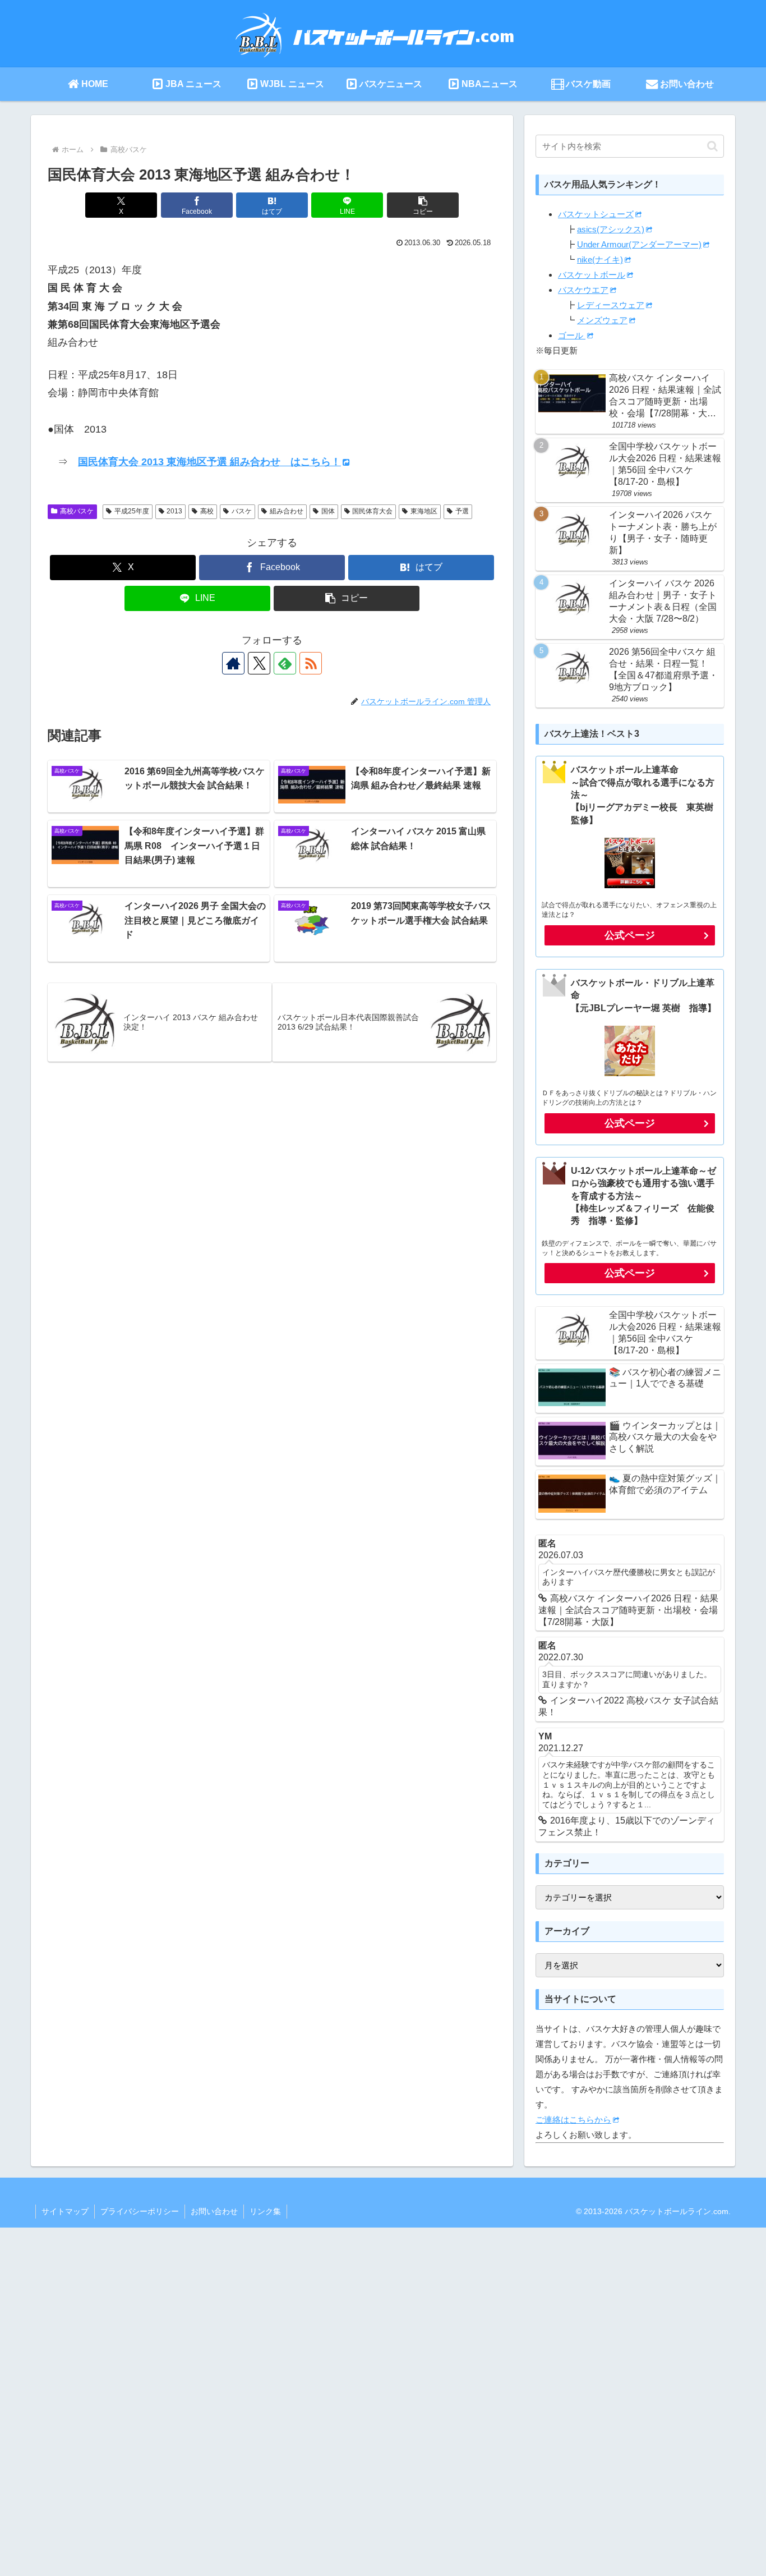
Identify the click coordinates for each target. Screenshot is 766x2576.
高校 (207, 511)
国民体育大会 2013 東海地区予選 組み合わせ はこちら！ (209, 462)
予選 (462, 511)
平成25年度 (132, 511)
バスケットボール (592, 275)
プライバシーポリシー (140, 2211)
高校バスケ (77, 511)
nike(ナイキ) (600, 260)
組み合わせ (287, 511)
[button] (423, 205)
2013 (174, 511)
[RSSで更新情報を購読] (311, 663)
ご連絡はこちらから (573, 2120)
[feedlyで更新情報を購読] (285, 663)
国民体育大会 (372, 511)
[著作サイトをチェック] (233, 663)
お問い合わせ (214, 2211)
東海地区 (424, 511)
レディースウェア (611, 305)
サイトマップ (65, 2211)
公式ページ (630, 935)
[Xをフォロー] (259, 663)
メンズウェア (602, 320)
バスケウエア (583, 290)
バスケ (242, 511)
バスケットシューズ (596, 214)
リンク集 (265, 2211)
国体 (328, 511)
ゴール (572, 335)
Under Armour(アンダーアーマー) (639, 244)
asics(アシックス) (611, 229)
